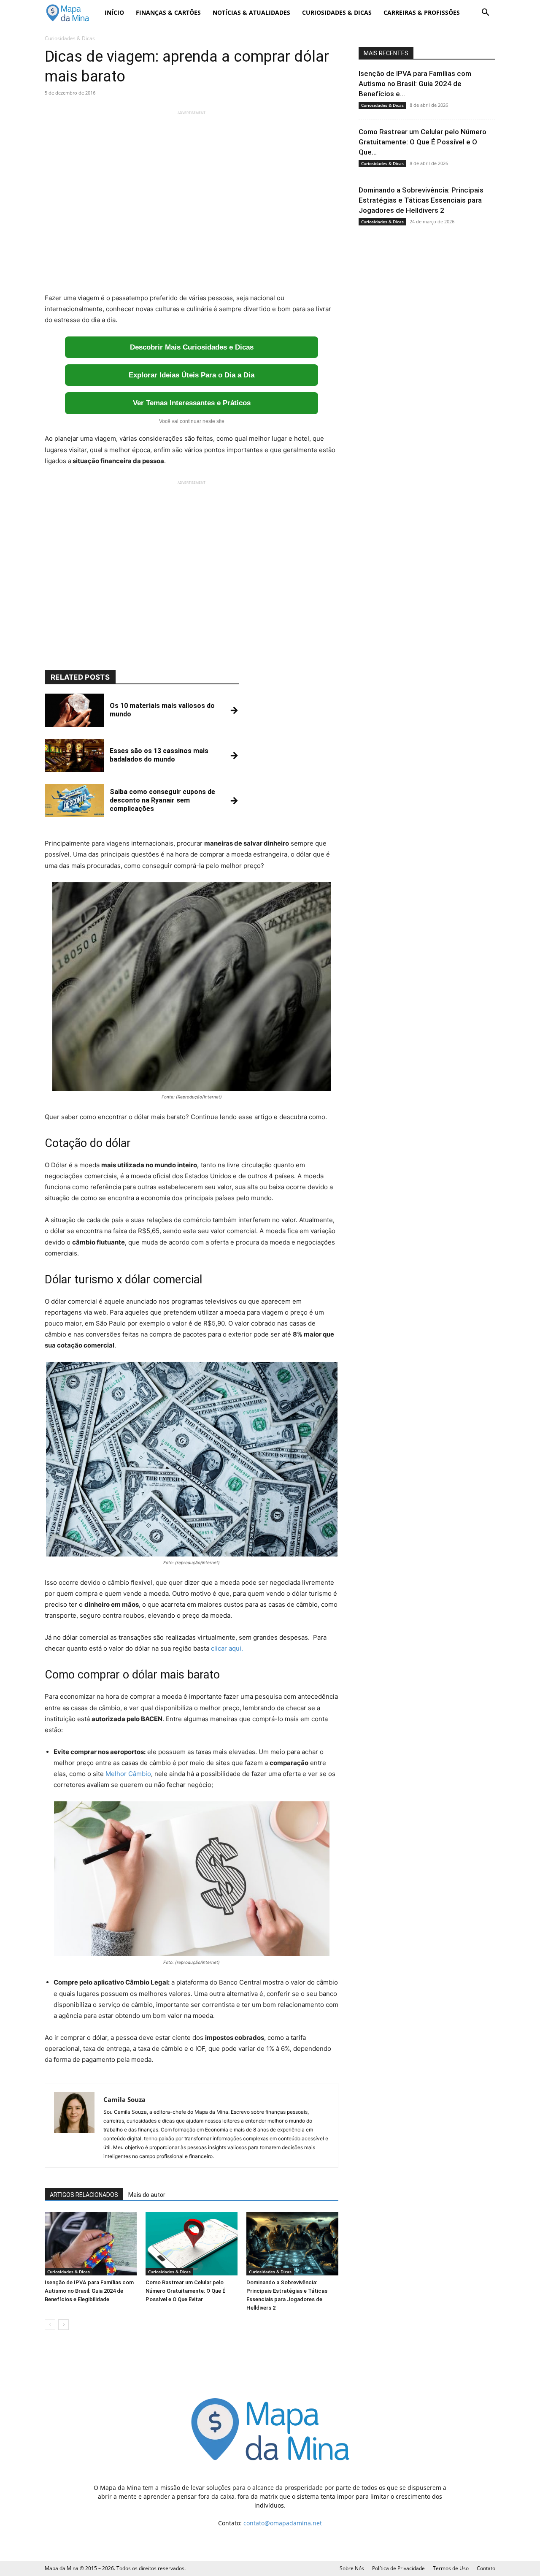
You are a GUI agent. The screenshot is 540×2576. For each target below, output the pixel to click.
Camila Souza (124, 2099)
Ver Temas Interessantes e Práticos (192, 403)
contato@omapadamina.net (283, 2523)
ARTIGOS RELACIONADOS (84, 2195)
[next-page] (63, 2325)
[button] (485, 13)
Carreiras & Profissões (422, 12)
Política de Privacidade (398, 2568)
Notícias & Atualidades (251, 12)
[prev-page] (50, 2325)
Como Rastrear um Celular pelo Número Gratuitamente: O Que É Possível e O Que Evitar (185, 2291)
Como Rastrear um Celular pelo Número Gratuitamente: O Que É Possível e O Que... (423, 142)
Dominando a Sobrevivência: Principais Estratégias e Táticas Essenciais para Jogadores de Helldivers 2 (421, 200)
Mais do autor (147, 2195)
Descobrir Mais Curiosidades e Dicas (192, 347)
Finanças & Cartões (168, 12)
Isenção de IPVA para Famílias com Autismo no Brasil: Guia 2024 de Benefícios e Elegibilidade (89, 2291)
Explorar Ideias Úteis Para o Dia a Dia (192, 375)
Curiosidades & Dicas (337, 12)
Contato (486, 2568)
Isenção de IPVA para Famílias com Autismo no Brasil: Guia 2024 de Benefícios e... (415, 84)
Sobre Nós (352, 2568)
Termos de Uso (451, 2568)
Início (114, 12)
